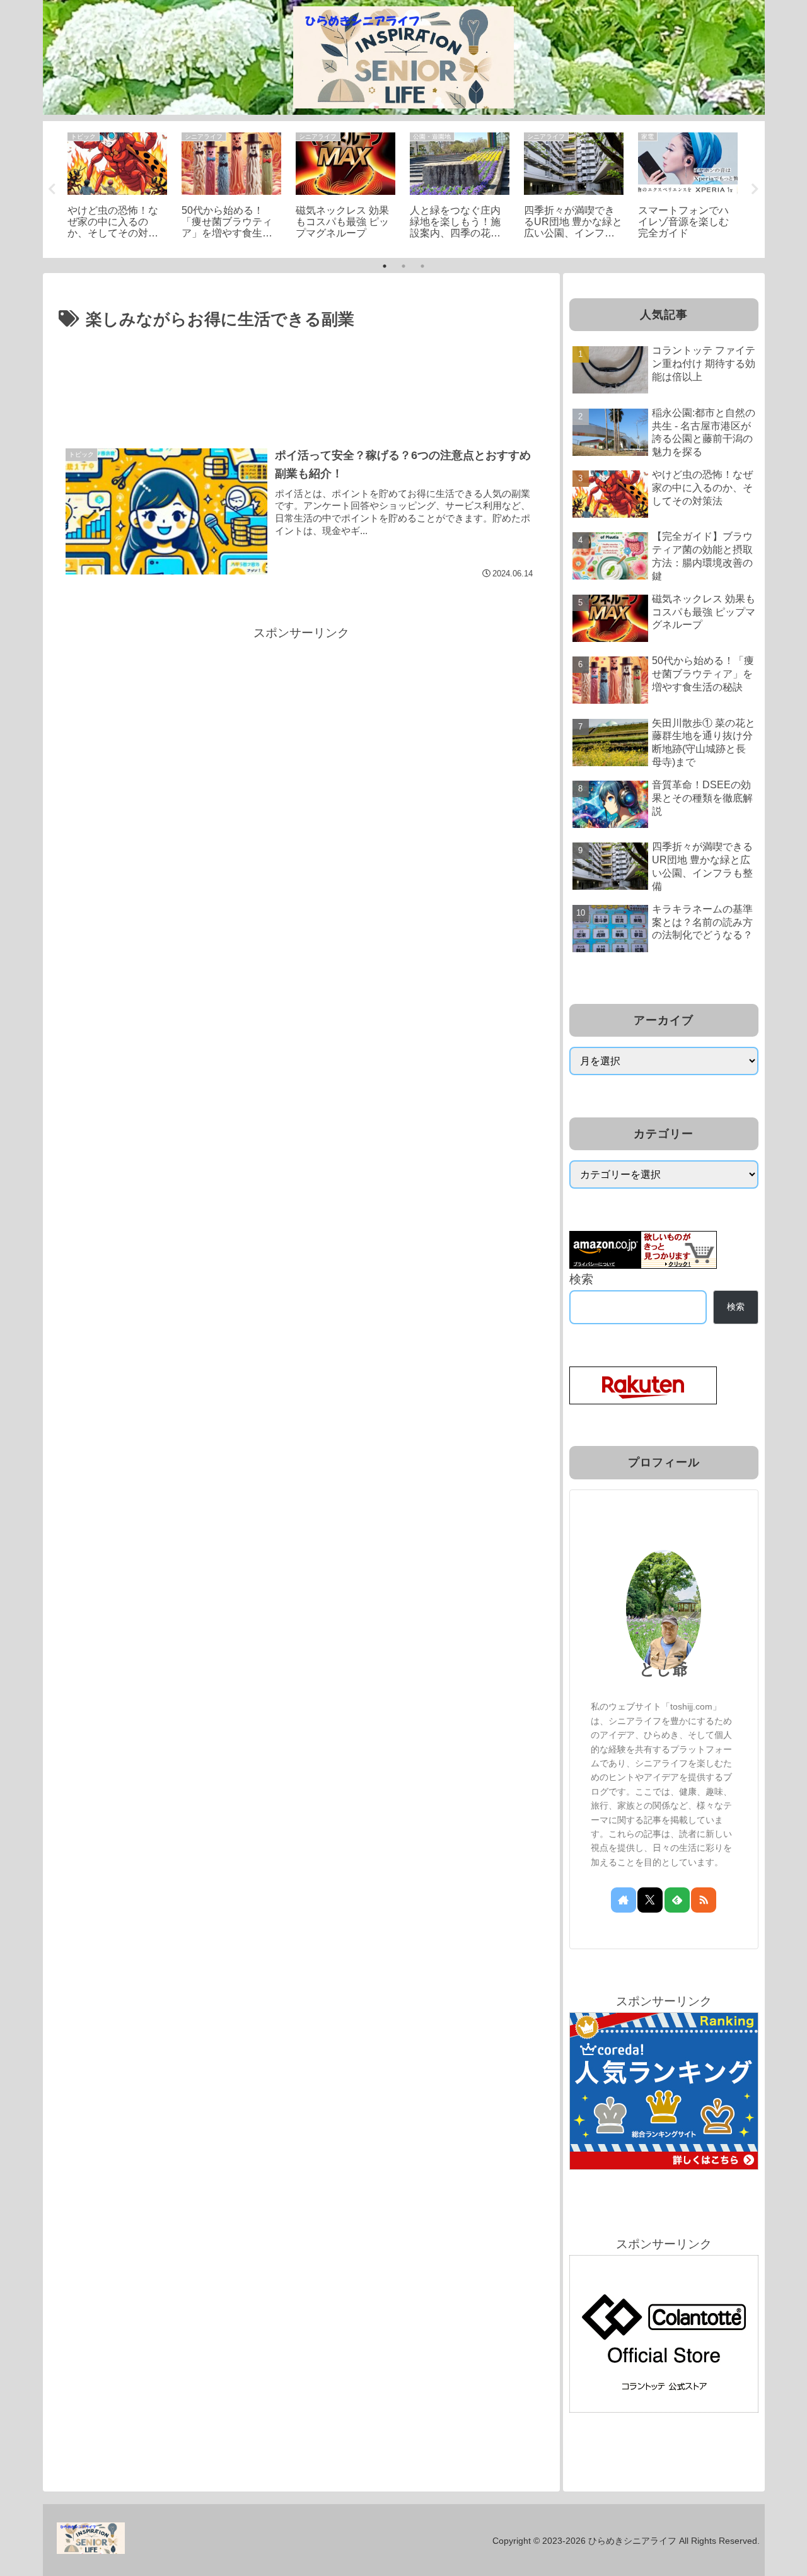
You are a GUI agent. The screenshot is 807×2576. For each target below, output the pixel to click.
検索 (581, 1279)
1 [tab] (385, 266)
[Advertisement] (301, 369)
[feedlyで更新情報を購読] (677, 1900)
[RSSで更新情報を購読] (704, 1900)
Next (755, 189)
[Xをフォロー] (650, 1900)
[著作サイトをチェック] (624, 1900)
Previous (52, 189)
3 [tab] (422, 266)
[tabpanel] (118, 187)
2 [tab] (403, 266)
